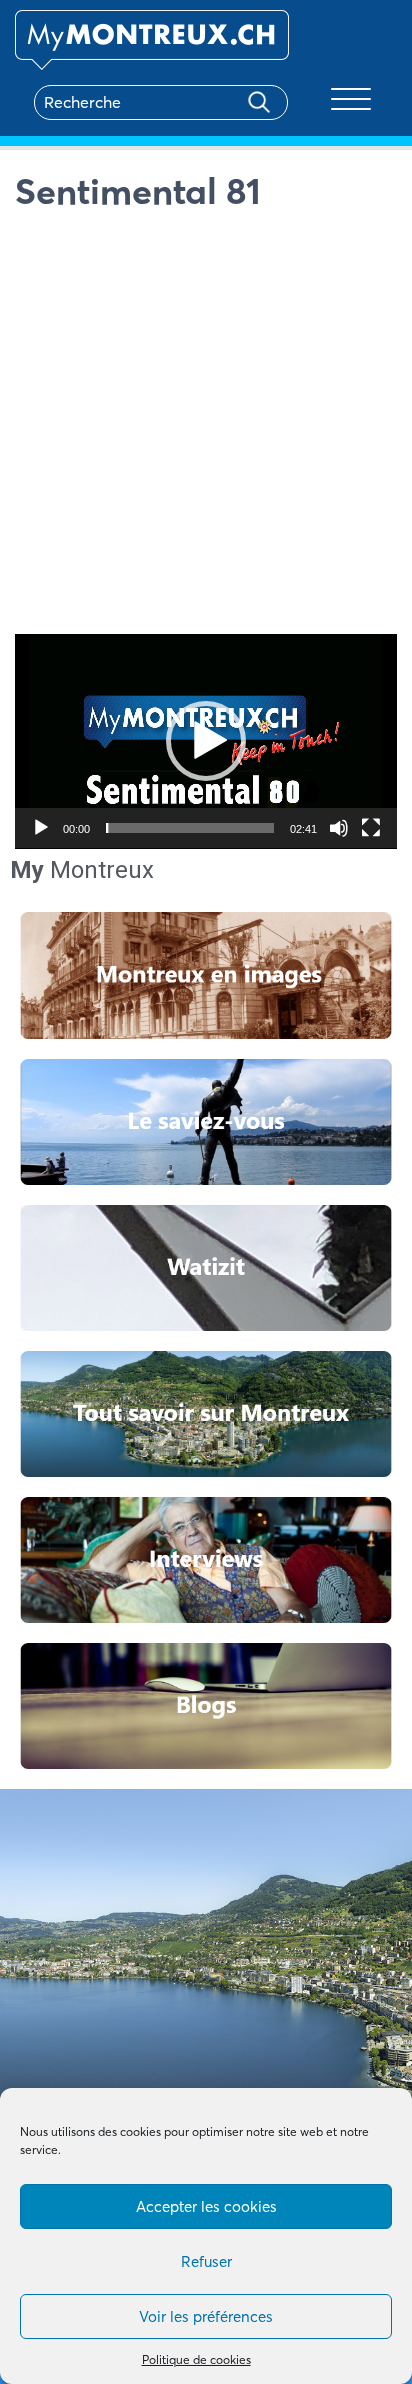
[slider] (190, 828)
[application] (206, 741)
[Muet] (339, 828)
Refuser (206, 2261)
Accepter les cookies (206, 2206)
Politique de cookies (196, 2359)
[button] (206, 741)
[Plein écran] (371, 828)
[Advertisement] (206, 428)
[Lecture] (41, 828)
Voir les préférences (206, 2316)
